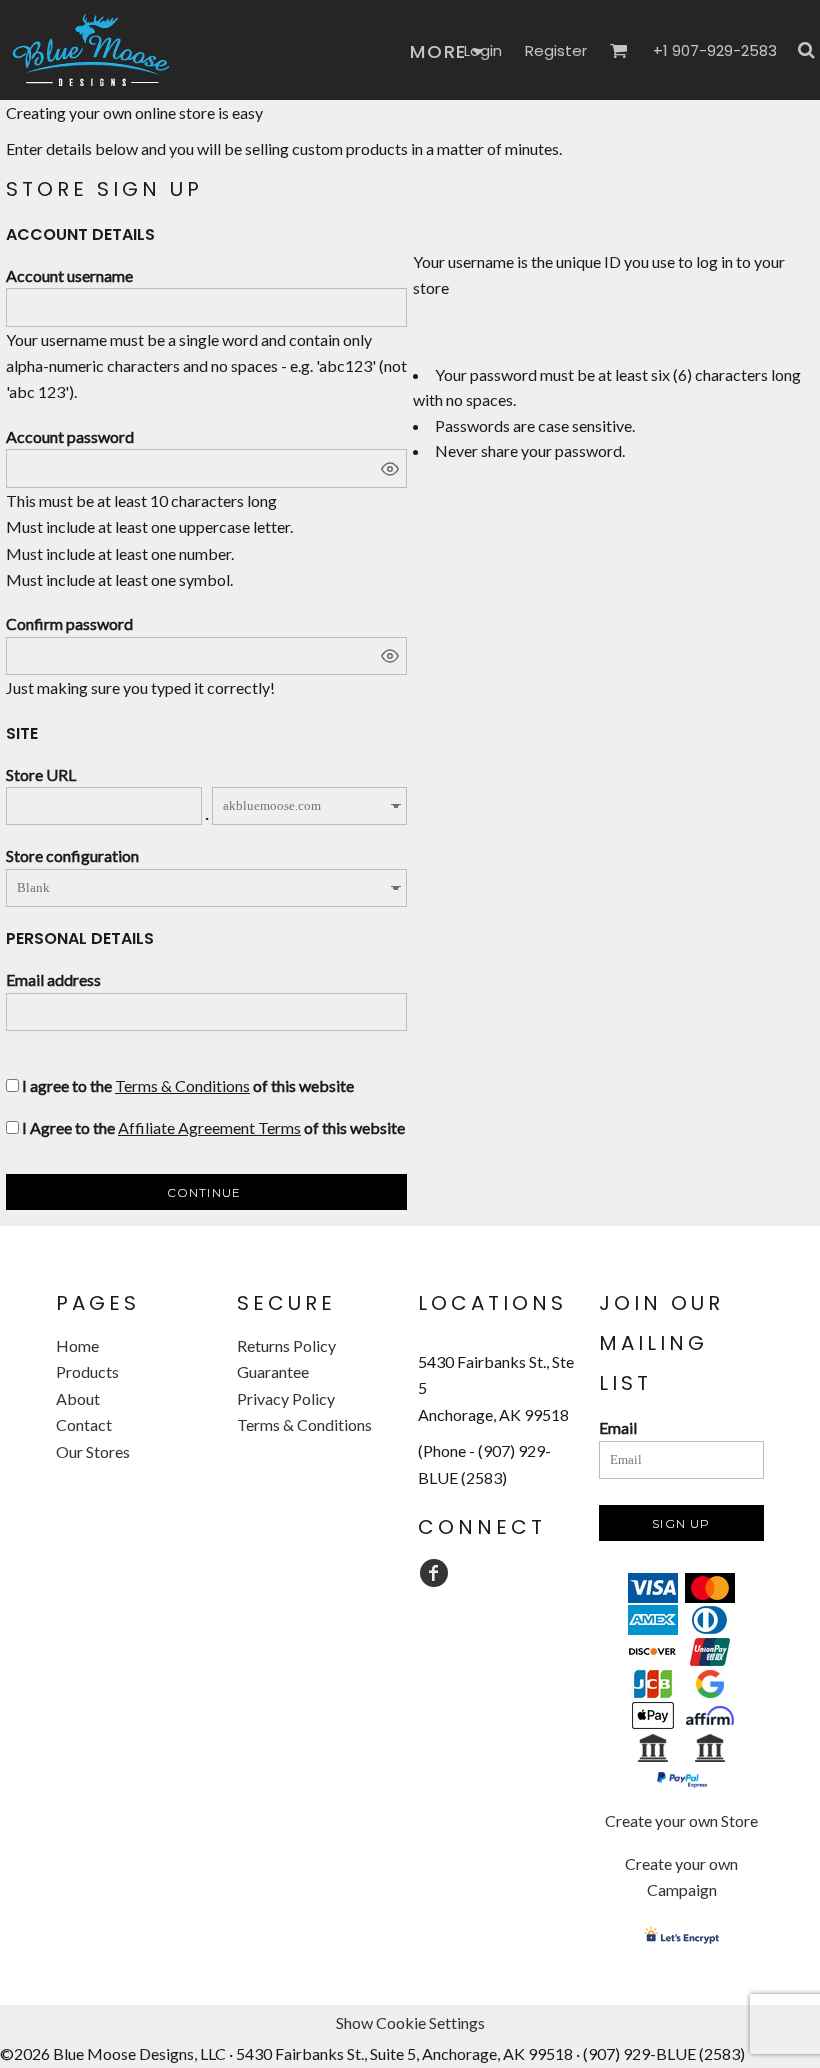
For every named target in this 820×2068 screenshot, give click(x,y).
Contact (84, 1424)
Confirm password (69, 623)
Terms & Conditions (182, 1085)
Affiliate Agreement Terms (209, 1127)
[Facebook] (434, 1573)
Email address (53, 979)
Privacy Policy (286, 1398)
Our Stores (93, 1451)
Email (618, 1427)
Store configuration (72, 855)
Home (77, 1345)
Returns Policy (286, 1345)
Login (483, 50)
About (78, 1398)
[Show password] (390, 469)
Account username (69, 275)
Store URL (41, 774)
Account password (70, 436)
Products (87, 1371)
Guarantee (273, 1371)
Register (556, 50)
